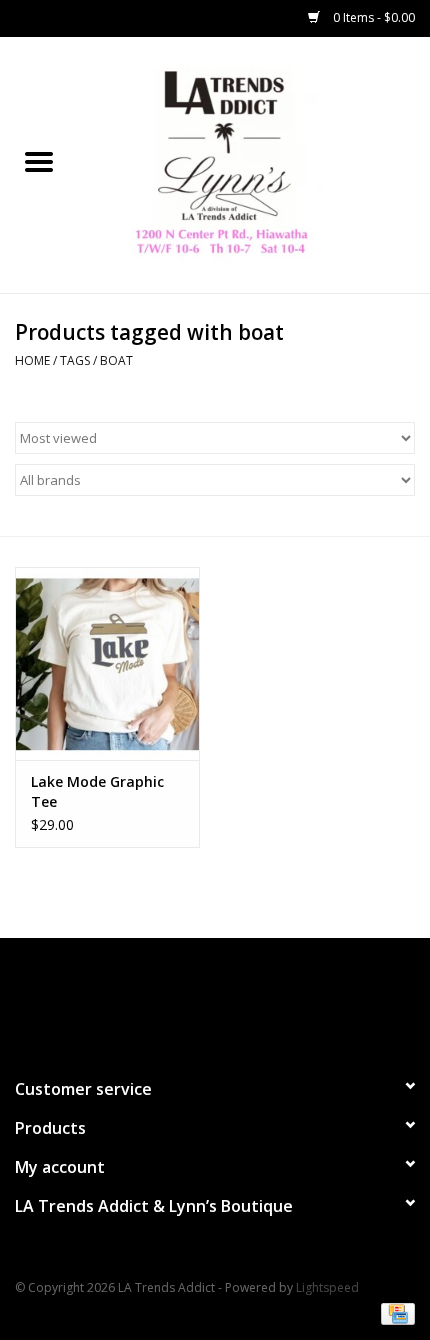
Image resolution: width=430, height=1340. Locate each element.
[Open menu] (39, 161)
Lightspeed (327, 1287)
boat (116, 360)
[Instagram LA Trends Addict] (233, 999)
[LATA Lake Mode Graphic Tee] (107, 664)
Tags (75, 360)
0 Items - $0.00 (372, 17)
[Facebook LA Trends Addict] (197, 999)
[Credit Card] (394, 1312)
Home (32, 360)
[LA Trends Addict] (254, 163)
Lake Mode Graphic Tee (97, 791)
